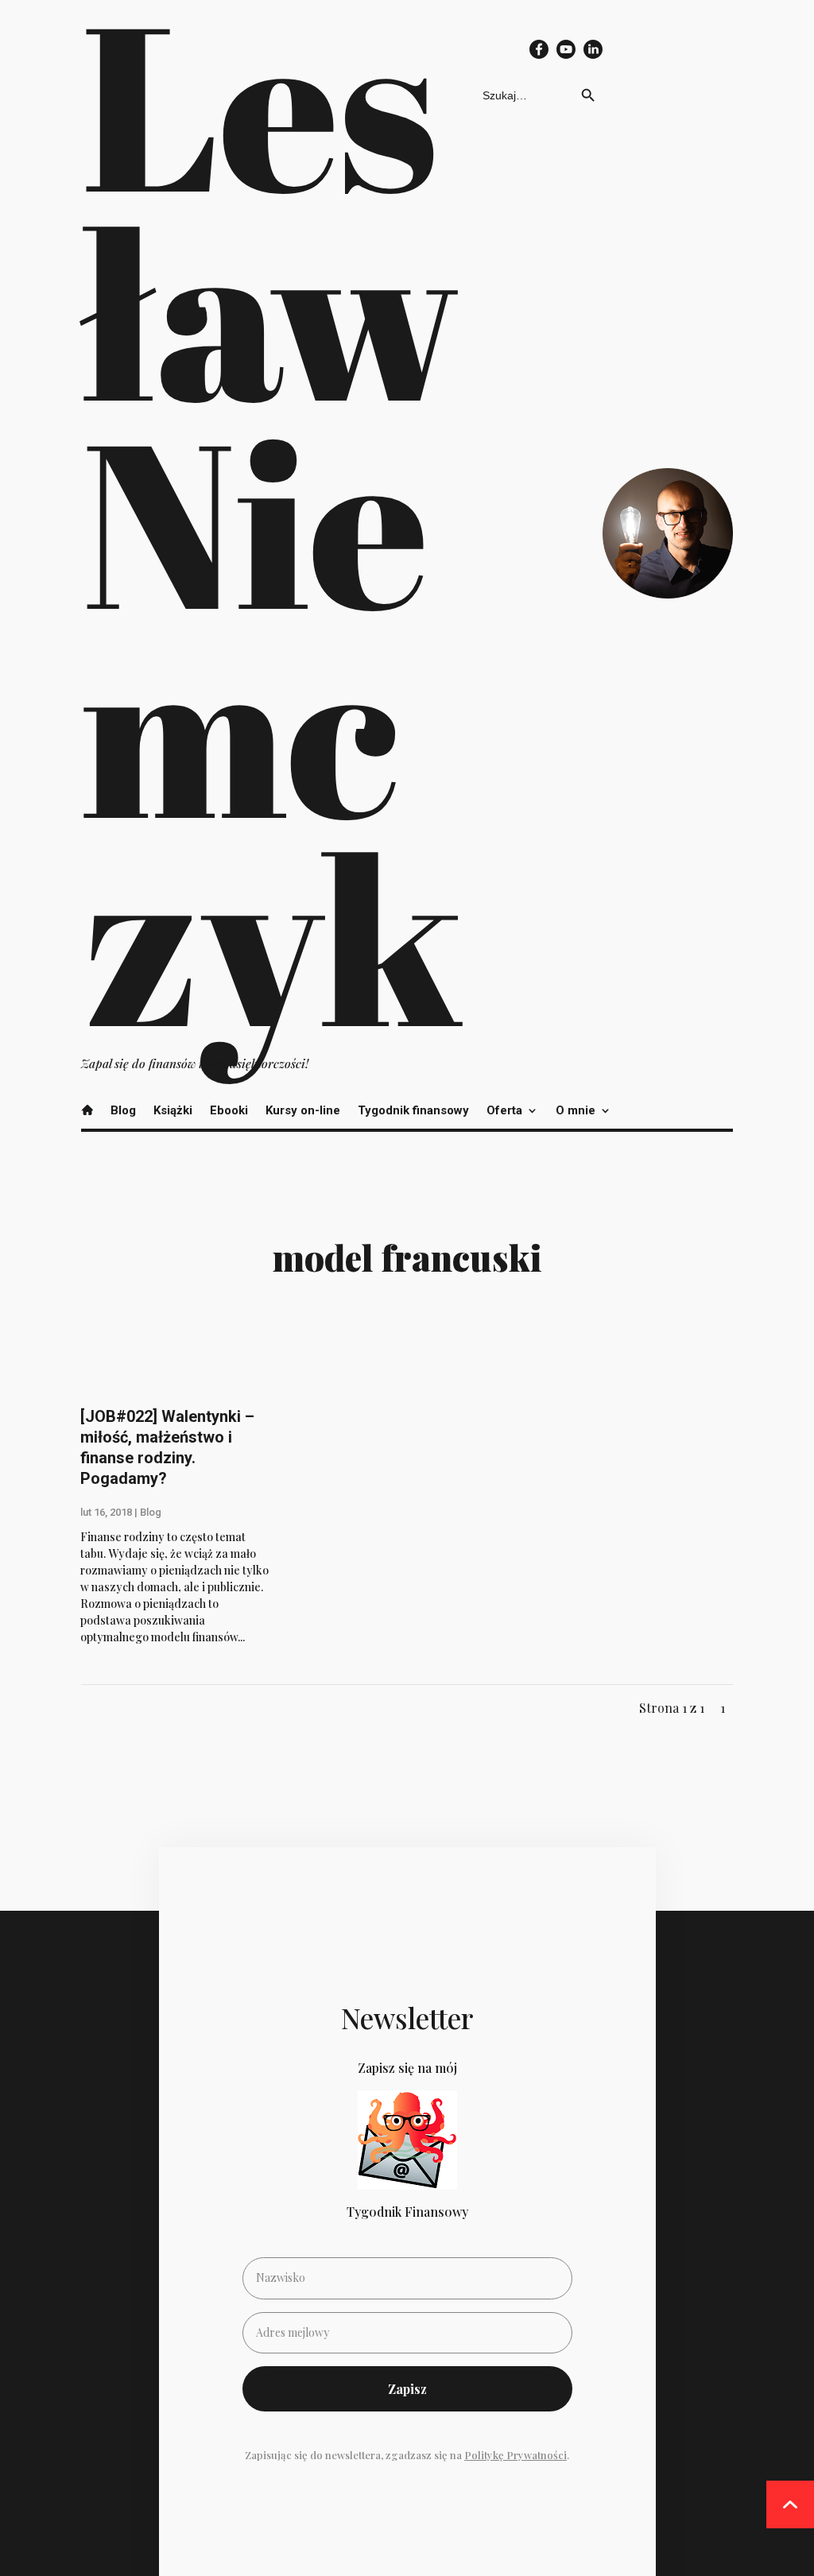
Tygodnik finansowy (413, 1110)
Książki (173, 1110)
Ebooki (229, 1110)
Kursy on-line (303, 1110)
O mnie (576, 1110)
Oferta (504, 1110)
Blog (123, 1110)
